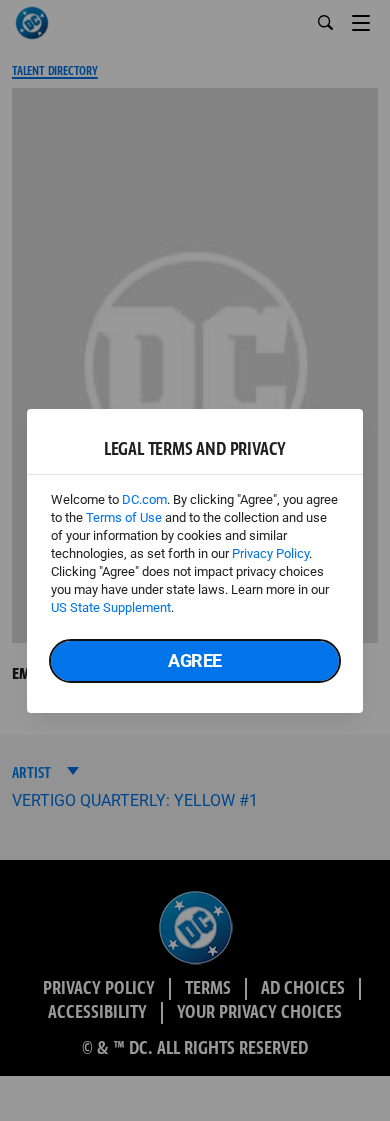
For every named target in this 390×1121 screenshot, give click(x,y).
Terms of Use (124, 517)
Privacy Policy (270, 553)
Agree (195, 660)
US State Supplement (111, 607)
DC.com (144, 499)
